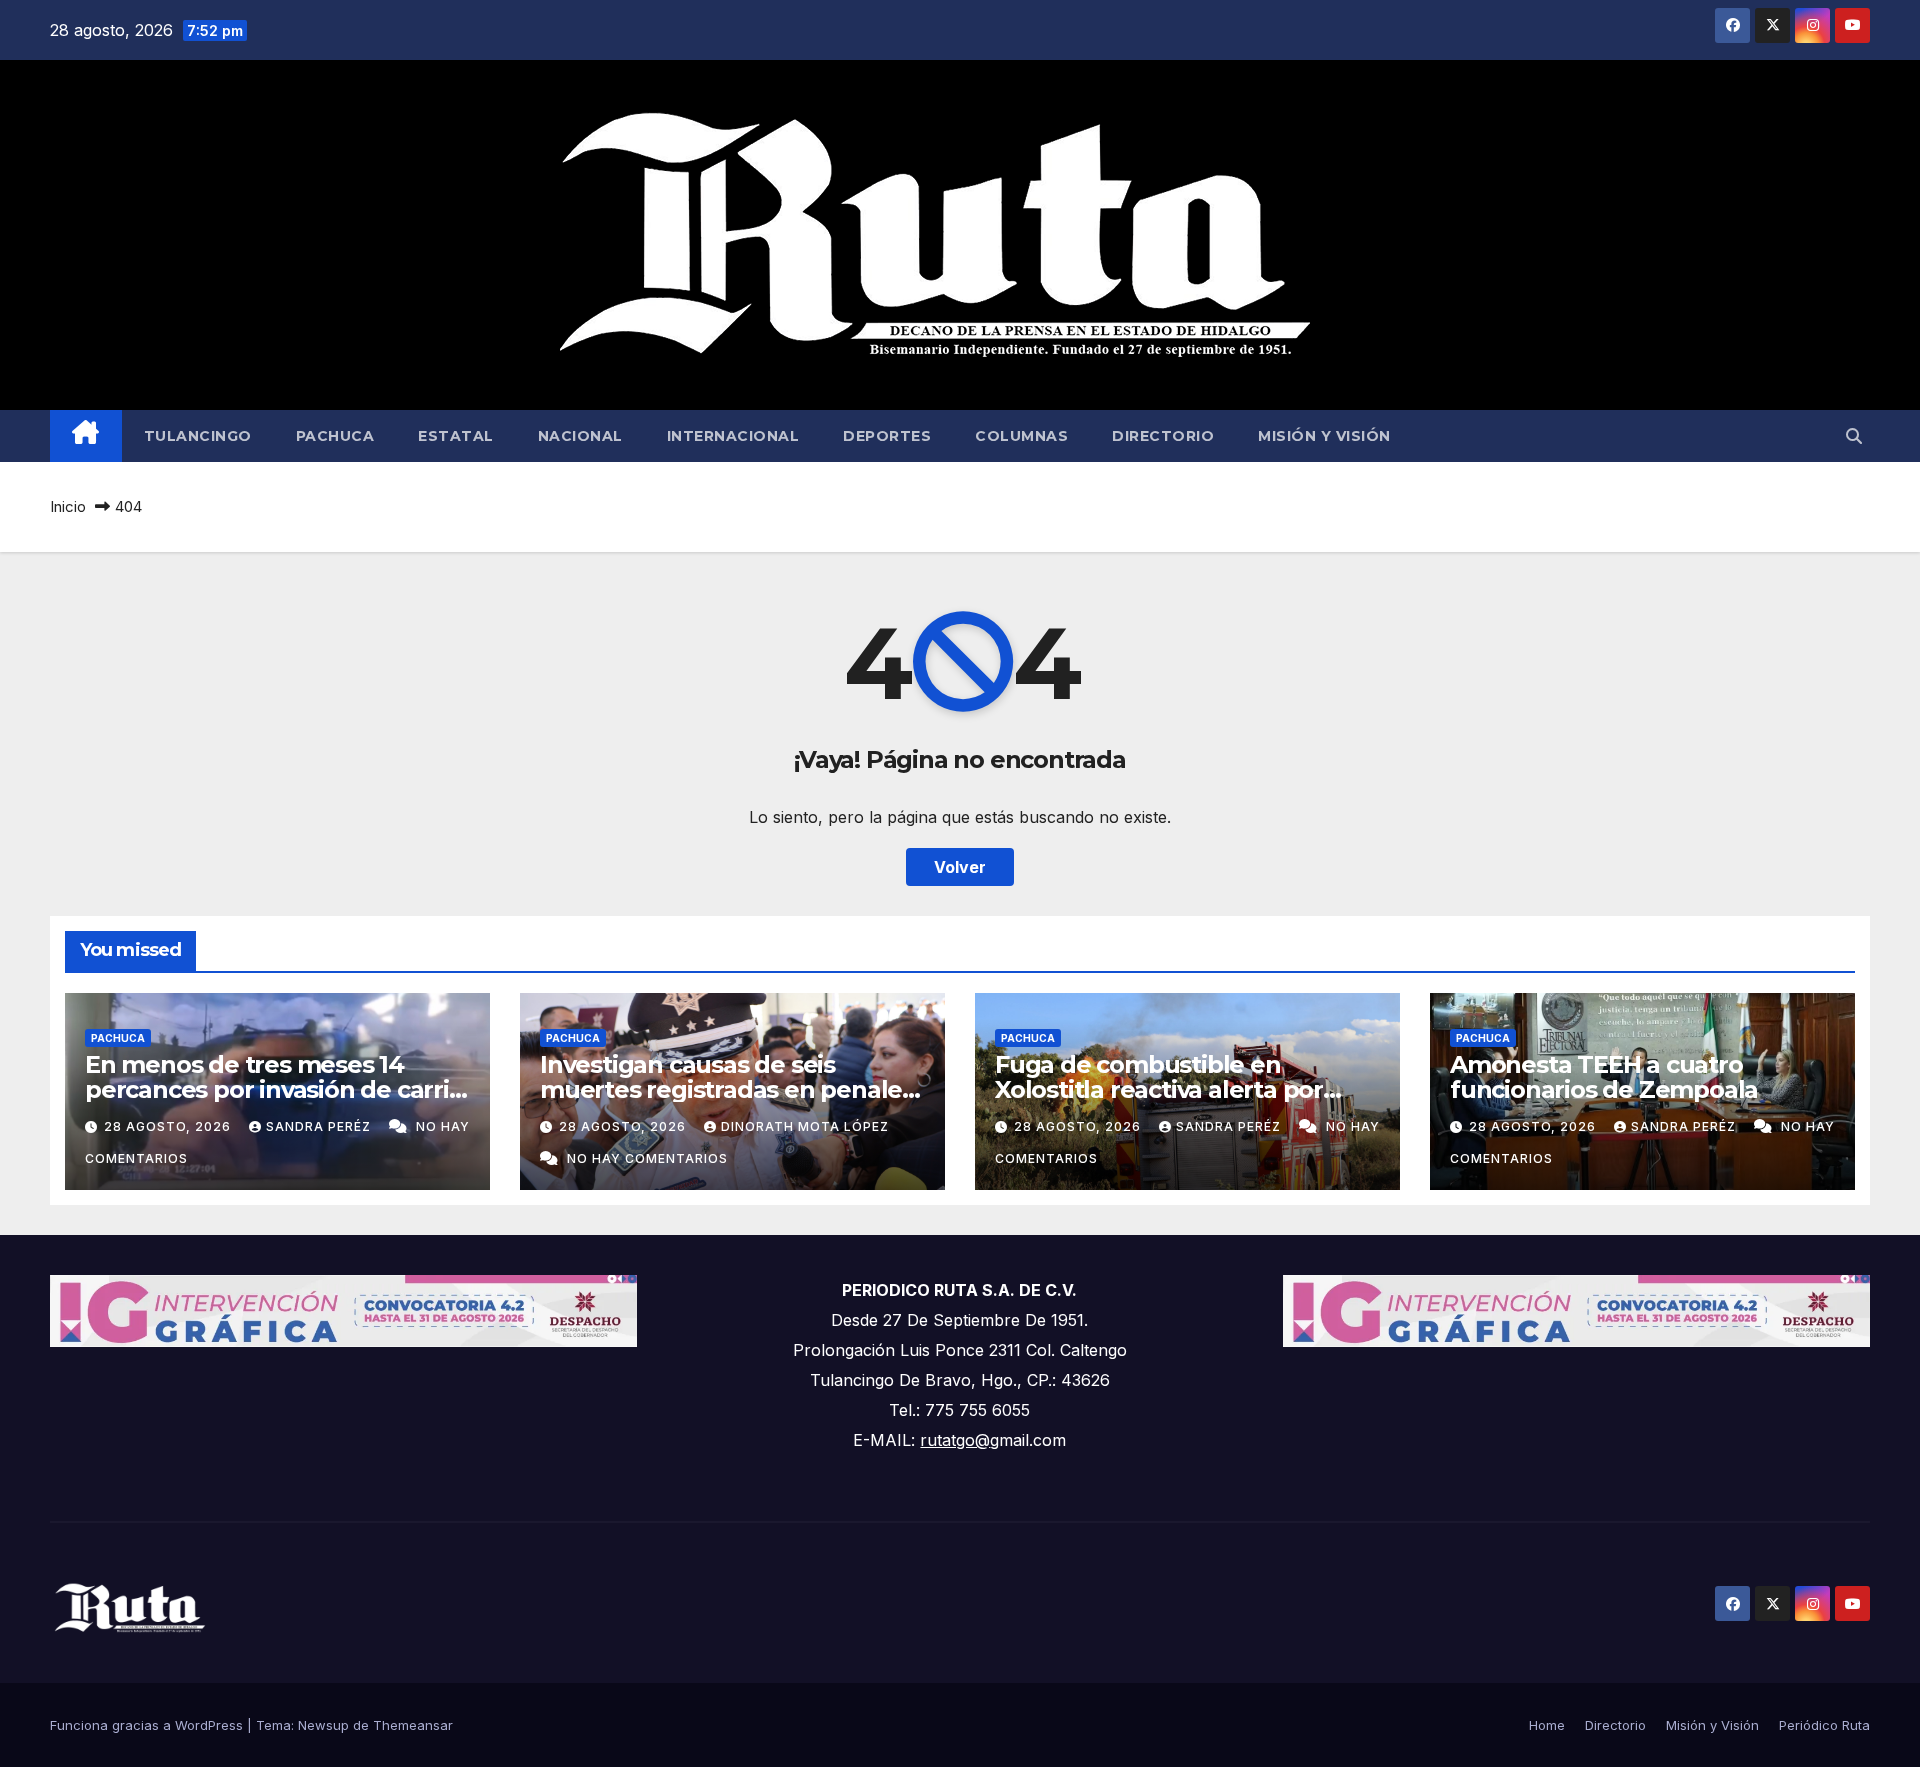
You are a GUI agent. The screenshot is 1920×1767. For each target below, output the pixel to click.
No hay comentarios (647, 1158)
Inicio (68, 506)
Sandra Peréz (320, 1126)
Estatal (456, 436)
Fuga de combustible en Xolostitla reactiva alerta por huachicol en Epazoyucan (1159, 1089)
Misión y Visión (1324, 436)
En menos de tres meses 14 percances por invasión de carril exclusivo (270, 1089)
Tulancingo (198, 436)
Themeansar (413, 1725)
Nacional (580, 436)
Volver (960, 867)
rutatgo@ (955, 1440)
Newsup (323, 1725)
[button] (1854, 436)
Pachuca (335, 436)
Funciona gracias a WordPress (148, 1725)
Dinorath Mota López (805, 1126)
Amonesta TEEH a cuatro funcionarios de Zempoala (1604, 1077)
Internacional (733, 436)
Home (1547, 1725)
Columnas (1021, 436)
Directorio (1163, 436)
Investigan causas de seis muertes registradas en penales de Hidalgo (727, 1089)
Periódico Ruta (1824, 1725)
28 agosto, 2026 (169, 1126)
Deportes (887, 436)
